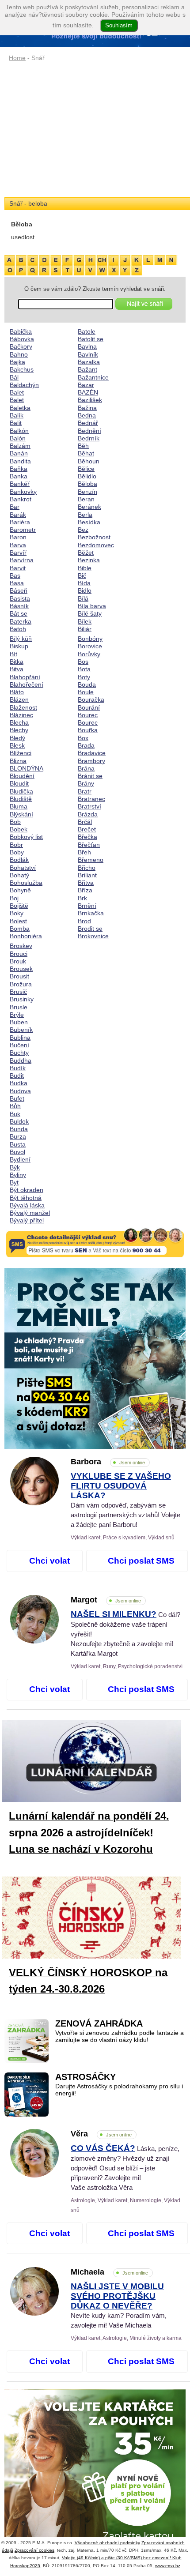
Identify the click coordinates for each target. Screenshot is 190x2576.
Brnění (87, 906)
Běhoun (89, 461)
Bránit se (90, 776)
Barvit (18, 568)
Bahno (19, 354)
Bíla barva (92, 606)
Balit (16, 423)
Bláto (17, 692)
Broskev (21, 946)
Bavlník (88, 354)
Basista (20, 598)
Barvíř (18, 553)
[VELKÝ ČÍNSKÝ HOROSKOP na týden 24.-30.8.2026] (99, 1919)
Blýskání (21, 814)
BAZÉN (88, 392)
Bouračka (91, 699)
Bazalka (89, 362)
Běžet (86, 553)
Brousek (21, 969)
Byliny (18, 1175)
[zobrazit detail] (34, 1503)
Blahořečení (27, 684)
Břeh (84, 852)
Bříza (85, 890)
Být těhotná (26, 1198)
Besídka (89, 522)
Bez (83, 530)
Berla (85, 515)
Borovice (90, 646)
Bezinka (89, 560)
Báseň (19, 590)
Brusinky (22, 999)
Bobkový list (26, 837)
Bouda (87, 684)
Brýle (17, 1015)
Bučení (19, 1045)
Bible (85, 568)
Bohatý (19, 875)
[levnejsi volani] (95, 2480)
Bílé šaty (90, 613)
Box (83, 738)
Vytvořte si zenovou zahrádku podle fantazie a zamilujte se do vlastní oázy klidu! (120, 2036)
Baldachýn (24, 385)
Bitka (17, 662)
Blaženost (23, 707)
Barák (18, 515)
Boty (84, 677)
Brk (82, 898)
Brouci (19, 954)
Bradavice (92, 753)
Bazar (86, 385)
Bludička (21, 791)
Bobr (16, 845)
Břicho (87, 868)
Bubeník (21, 1030)
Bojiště (19, 906)
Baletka (20, 408)
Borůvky (89, 654)
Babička (21, 331)
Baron (18, 537)
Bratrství (89, 806)
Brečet (87, 829)
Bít (13, 654)
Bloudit (19, 783)
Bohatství (23, 868)
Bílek (85, 621)
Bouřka (88, 730)
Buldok (19, 1121)
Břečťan (89, 845)
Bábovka (22, 339)
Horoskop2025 (25, 2566)
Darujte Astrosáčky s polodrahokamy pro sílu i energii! (119, 2090)
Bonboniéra (26, 936)
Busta (18, 1144)
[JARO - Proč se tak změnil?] (95, 1358)
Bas (15, 575)
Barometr (23, 530)
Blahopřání (25, 677)
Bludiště (21, 799)
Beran (86, 499)
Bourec (88, 715)
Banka (19, 476)
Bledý (17, 738)
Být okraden (27, 1190)
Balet (17, 392)
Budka (19, 1083)
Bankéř (20, 484)
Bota (84, 669)
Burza (18, 1136)
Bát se (19, 613)
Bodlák (19, 860)
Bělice (86, 469)
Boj (14, 898)
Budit (17, 1076)
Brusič (18, 992)
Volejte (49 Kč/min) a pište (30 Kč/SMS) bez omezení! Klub (122, 2558)
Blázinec (21, 715)
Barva (18, 545)
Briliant (87, 875)
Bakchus (22, 369)
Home (17, 58)
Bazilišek (90, 400)
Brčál (85, 822)
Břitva (86, 883)
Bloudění (22, 776)
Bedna (87, 415)
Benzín (87, 492)
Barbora (108, 1462)
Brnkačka (91, 913)
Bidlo (85, 590)
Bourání (89, 707)
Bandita (20, 461)
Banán (19, 453)
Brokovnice (93, 936)
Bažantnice (93, 377)
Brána (86, 768)
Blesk (17, 745)
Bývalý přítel (27, 1220)
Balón (18, 438)
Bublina (20, 1038)
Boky (17, 913)
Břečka (87, 837)
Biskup (19, 646)
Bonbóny (90, 639)
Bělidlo (87, 476)
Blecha (19, 722)
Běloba (87, 484)
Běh (83, 446)
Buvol (17, 1152)
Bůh (15, 1106)
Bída (84, 583)
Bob (15, 822)
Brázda (88, 814)
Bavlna (87, 346)
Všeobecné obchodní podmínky (107, 2543)
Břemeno (91, 860)
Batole (87, 331)
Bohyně (20, 890)
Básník (19, 606)
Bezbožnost (94, 537)
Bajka (17, 362)
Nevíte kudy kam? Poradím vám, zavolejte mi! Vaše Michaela (119, 2306)
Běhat (86, 453)
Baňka (19, 469)
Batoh (18, 629)
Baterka (21, 621)
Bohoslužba (26, 883)
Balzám (20, 446)
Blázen (19, 699)
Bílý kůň (21, 639)
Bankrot (21, 499)
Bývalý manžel (30, 1213)
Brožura (21, 984)
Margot (106, 1600)
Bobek (19, 829)
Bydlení (20, 1159)
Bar (15, 507)
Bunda (19, 1129)
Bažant (87, 369)
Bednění (89, 431)
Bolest (18, 921)
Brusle (19, 1007)
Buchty (19, 1053)
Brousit (19, 976)
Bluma (19, 806)
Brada (86, 745)
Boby (17, 852)
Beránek (89, 507)
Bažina (87, 408)
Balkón (19, 431)
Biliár (85, 629)
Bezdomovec (96, 545)
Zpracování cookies (34, 2550)
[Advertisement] (95, 130)
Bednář (88, 423)
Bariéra (20, 522)
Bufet (17, 1098)
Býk (15, 1167)
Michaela (109, 2272)
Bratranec (91, 799)
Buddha (21, 1060)
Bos (83, 662)
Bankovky (23, 492)
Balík (17, 415)
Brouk (18, 961)
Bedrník (89, 438)
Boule (86, 692)
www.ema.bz (168, 2566)
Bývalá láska (27, 1205)
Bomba (20, 929)
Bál (14, 377)
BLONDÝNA (27, 768)
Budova (20, 1091)
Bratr (85, 791)
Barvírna (22, 560)
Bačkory (21, 346)
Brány (86, 783)
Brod (84, 921)
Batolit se (91, 339)
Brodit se (90, 929)
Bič (82, 575)
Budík (18, 1068)
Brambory (91, 761)
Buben (19, 1022)
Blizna (18, 761)
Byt (14, 1182)
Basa (17, 583)
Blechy (19, 730)
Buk (15, 1114)
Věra (101, 2134)
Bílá (83, 598)
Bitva (17, 669)
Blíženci (21, 753)
